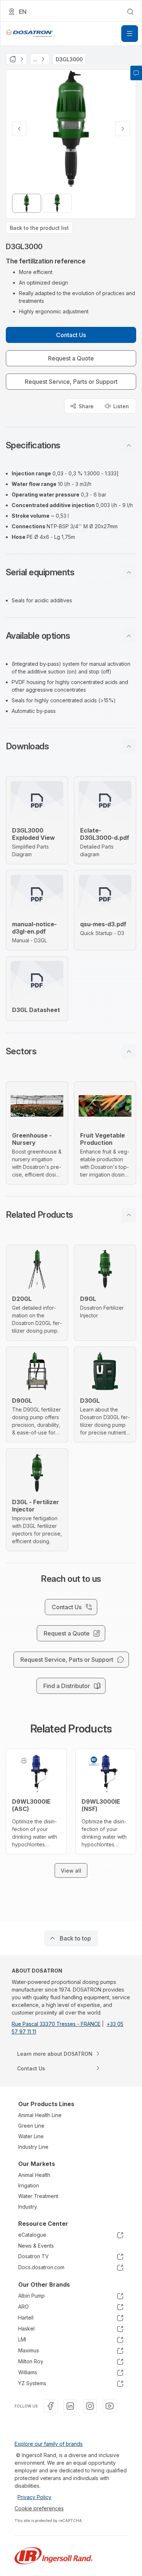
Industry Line (33, 2147)
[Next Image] (123, 129)
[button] (71, 445)
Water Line (31, 2136)
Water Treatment (38, 2196)
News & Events (36, 2246)
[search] (130, 12)
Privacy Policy (34, 2497)
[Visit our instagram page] (90, 2406)
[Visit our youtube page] (110, 2406)
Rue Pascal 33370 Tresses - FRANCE (56, 2024)
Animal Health (34, 2175)
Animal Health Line (40, 2115)
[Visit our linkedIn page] (70, 2406)
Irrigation (29, 2185)
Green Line (31, 2126)
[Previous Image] (19, 129)
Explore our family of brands (49, 2444)
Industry (28, 2207)
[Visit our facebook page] (51, 2406)
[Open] (130, 34)
